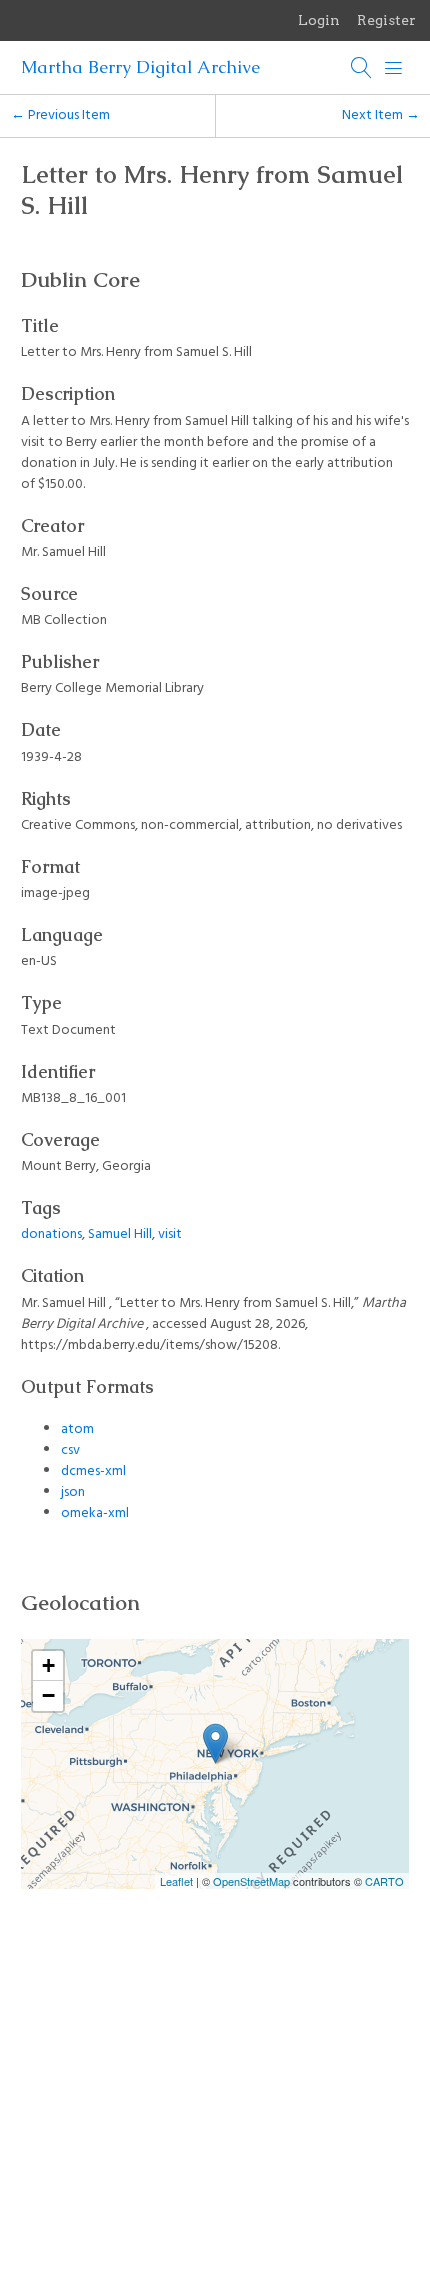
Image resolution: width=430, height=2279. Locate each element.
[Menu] (394, 68)
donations (51, 1234)
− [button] (48, 1695)
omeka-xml (95, 1513)
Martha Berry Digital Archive (140, 67)
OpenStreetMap (251, 1881)
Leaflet (176, 1881)
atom (77, 1429)
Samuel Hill (120, 1234)
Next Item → (381, 115)
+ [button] (48, 1665)
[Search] (362, 68)
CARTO (384, 1881)
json (73, 1492)
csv (70, 1450)
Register (386, 20)
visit (170, 1234)
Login (319, 20)
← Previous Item (60, 115)
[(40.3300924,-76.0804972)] (215, 1743)
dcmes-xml (93, 1471)
